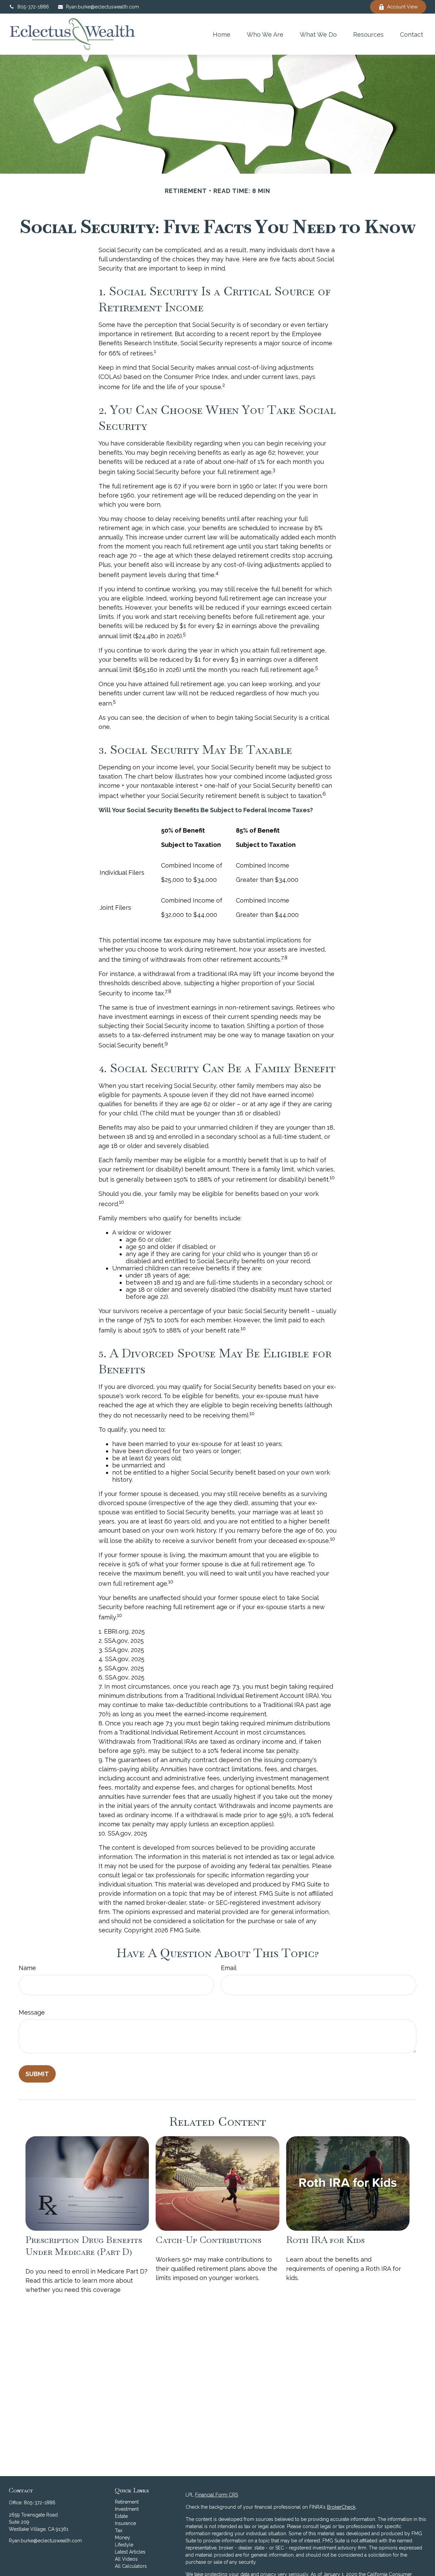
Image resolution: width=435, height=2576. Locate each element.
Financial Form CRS (216, 2495)
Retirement (127, 2502)
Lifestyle (124, 2545)
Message (32, 2012)
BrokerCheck (341, 2507)
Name (27, 1968)
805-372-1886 (33, 7)
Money (123, 2538)
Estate (121, 2516)
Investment (127, 2509)
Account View (402, 7)
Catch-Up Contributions (208, 2240)
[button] (222, 34)
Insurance (125, 2523)
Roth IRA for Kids (325, 2240)
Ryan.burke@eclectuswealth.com (102, 7)
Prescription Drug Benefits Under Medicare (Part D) (84, 2246)
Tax (119, 2530)
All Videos (126, 2559)
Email (229, 1968)
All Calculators (131, 2566)
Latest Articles (130, 2552)
